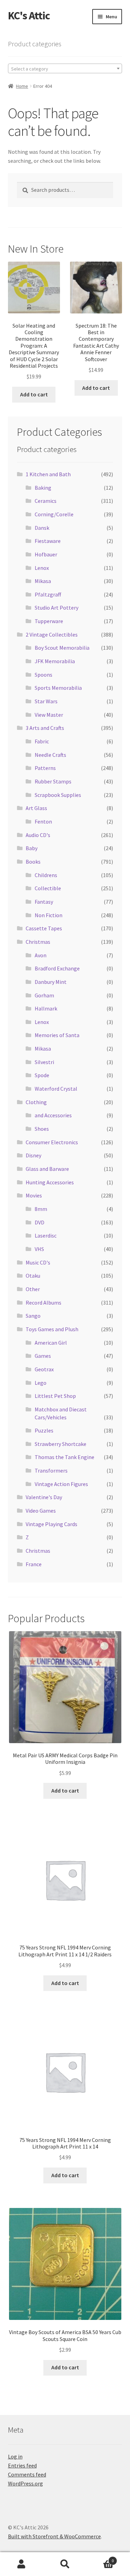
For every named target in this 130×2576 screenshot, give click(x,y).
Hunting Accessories (50, 1182)
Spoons (44, 675)
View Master (49, 715)
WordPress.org (25, 2483)
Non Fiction (49, 915)
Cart (100, 2558)
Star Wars (46, 701)
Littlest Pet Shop (55, 1396)
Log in (15, 2456)
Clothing (36, 1102)
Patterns (45, 768)
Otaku (33, 1276)
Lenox (42, 568)
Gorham (44, 995)
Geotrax (44, 1369)
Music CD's (38, 1262)
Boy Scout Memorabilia (62, 648)
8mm (41, 1209)
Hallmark (46, 1008)
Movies (34, 1195)
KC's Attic (29, 16)
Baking (43, 488)
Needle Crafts (50, 755)
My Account (22, 2564)
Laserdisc (46, 1235)
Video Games (41, 1511)
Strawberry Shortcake (60, 1444)
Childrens (46, 875)
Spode (42, 1075)
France (34, 1564)
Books (33, 862)
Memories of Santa (57, 1035)
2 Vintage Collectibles (52, 634)
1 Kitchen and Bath (48, 474)
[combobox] (65, 68)
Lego (41, 1383)
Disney (33, 1155)
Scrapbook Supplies (58, 795)
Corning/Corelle (54, 514)
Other (33, 1289)
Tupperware (49, 621)
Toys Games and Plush (52, 1329)
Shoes (42, 1129)
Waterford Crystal (56, 1089)
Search (65, 2564)
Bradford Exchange (57, 968)
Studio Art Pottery (57, 608)
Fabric (42, 741)
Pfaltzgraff (48, 594)
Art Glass (36, 808)
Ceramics (46, 501)
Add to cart (34, 394)
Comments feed (27, 2474)
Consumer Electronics (52, 1142)
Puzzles (44, 1430)
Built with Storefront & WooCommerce (54, 2536)
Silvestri (44, 1062)
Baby (32, 848)
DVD (40, 1222)
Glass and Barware (47, 1169)
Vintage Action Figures (61, 1484)
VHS (39, 1249)
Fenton (43, 821)
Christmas (38, 942)
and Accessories (53, 1115)
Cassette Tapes (44, 928)
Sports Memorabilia (58, 688)
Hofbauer (46, 554)
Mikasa (43, 581)
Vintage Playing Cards (51, 1524)
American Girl (51, 1343)
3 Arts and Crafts (45, 728)
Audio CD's (38, 835)
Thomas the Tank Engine (64, 1457)
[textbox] (65, 69)
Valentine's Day (44, 1497)
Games (43, 1356)
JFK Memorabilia (55, 661)
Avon (41, 955)
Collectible (48, 888)
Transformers (51, 1470)
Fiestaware (48, 541)
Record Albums (44, 1303)
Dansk (42, 528)
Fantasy (44, 902)
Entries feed (22, 2465)
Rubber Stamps (53, 781)
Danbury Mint (51, 982)
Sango (33, 1316)
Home (22, 86)
